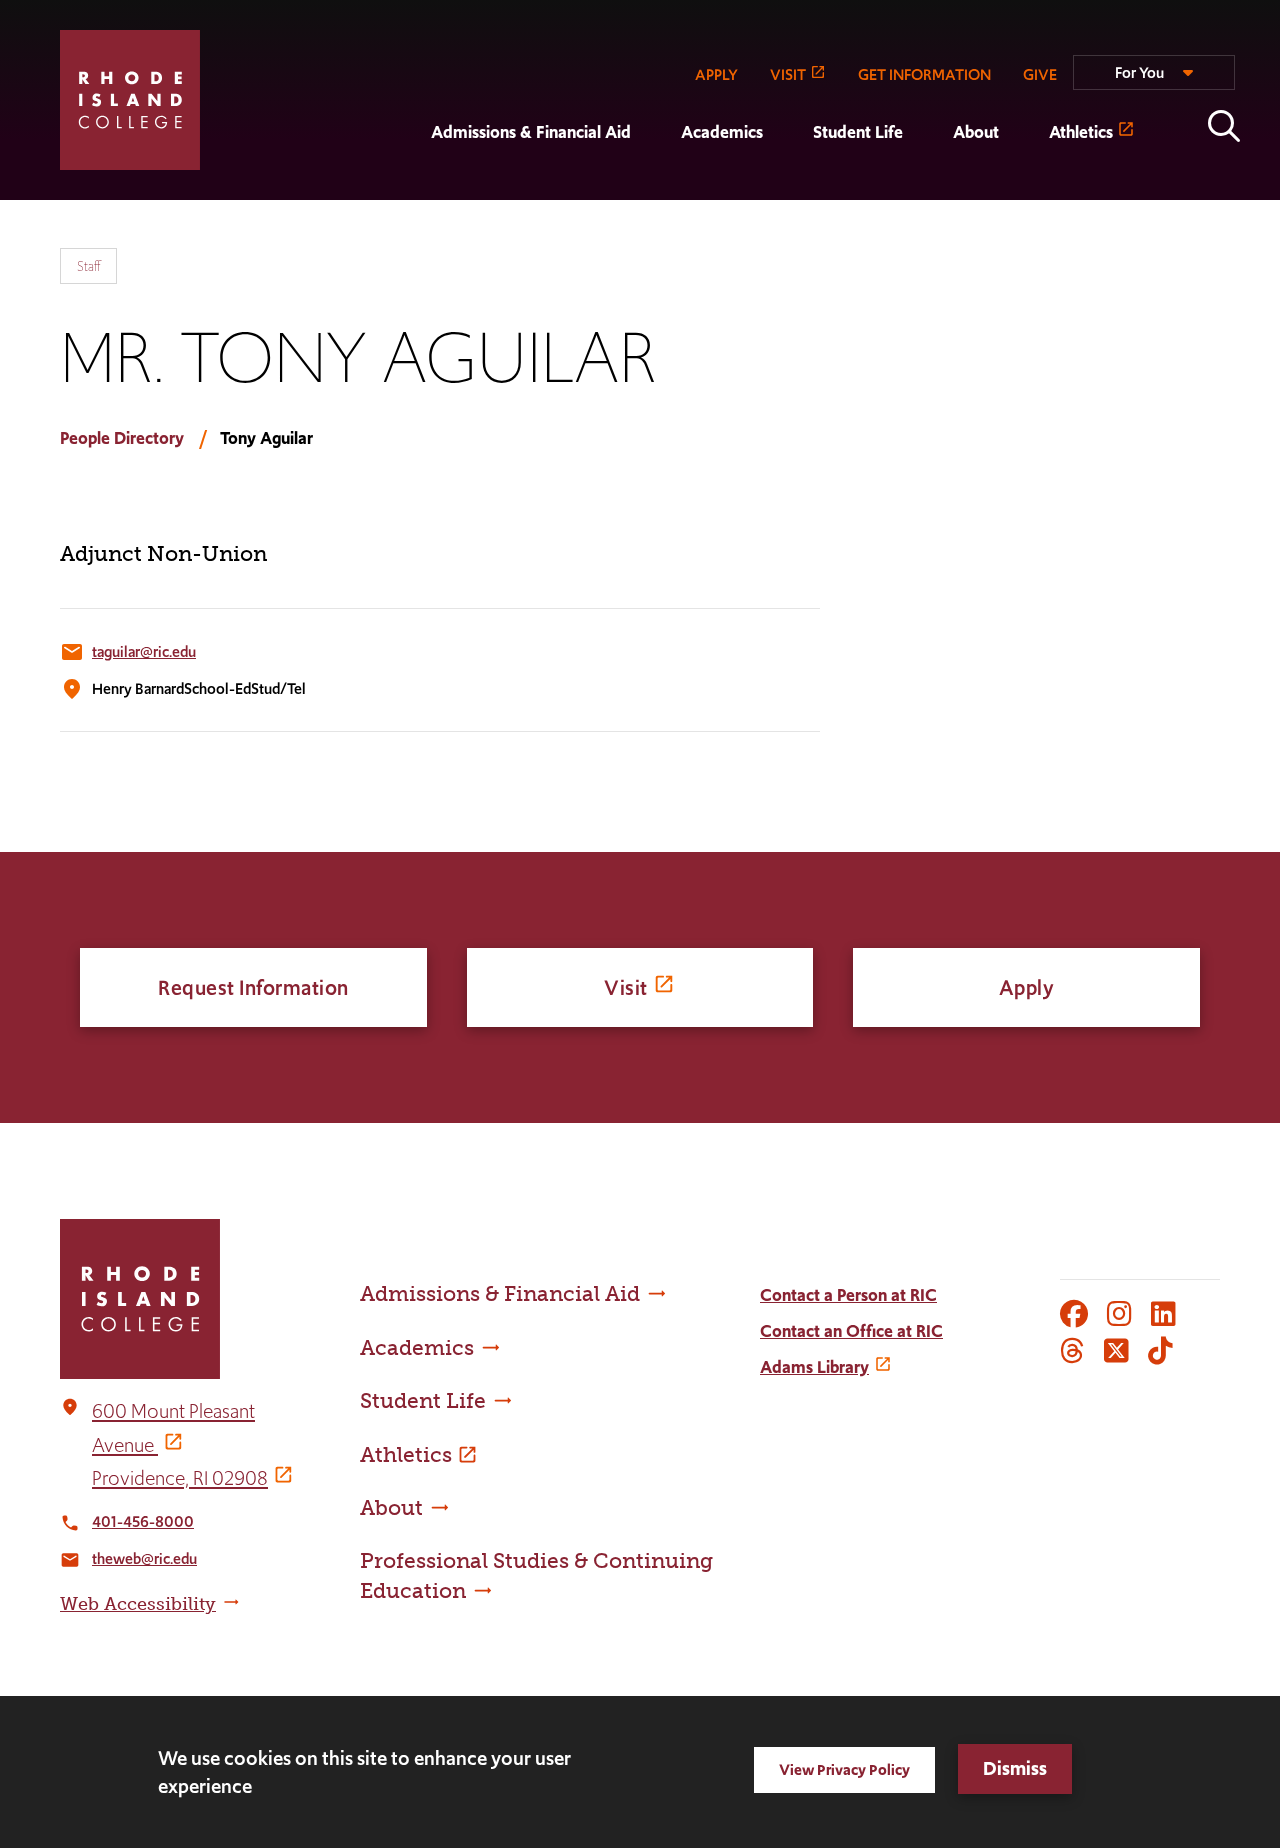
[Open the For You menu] (1154, 81)
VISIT (788, 74)
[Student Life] (788, 186)
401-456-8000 (143, 1521)
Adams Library (814, 1367)
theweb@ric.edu (144, 1558)
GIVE (1040, 74)
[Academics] (656, 186)
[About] (928, 186)
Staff (88, 266)
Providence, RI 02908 (180, 1478)
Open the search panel (1224, 126)
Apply (1027, 987)
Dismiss (1015, 1768)
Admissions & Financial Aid (531, 132)
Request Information (253, 987)
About (976, 132)
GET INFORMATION (924, 74)
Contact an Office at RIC (851, 1331)
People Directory (122, 438)
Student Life (858, 132)
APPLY (716, 74)
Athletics (1081, 132)
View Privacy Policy (844, 1769)
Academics (722, 132)
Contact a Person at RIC (848, 1295)
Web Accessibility (138, 1604)
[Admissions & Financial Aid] (406, 186)
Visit (626, 987)
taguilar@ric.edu (144, 651)
